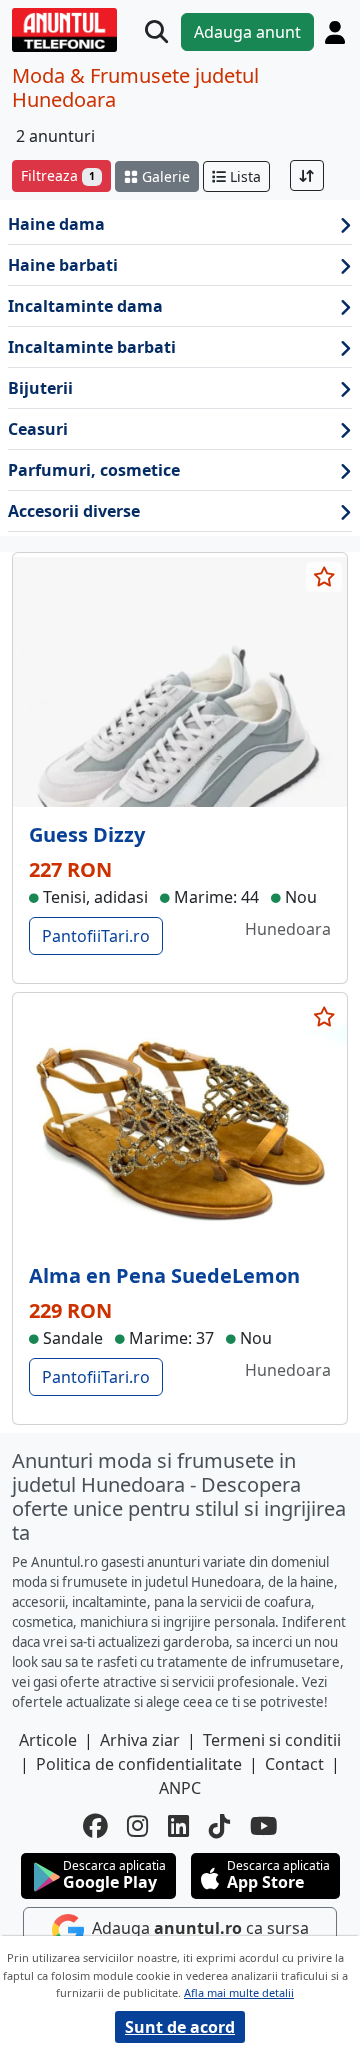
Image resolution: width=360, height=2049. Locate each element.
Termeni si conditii (272, 1740)
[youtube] (264, 1826)
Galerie (164, 176)
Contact (294, 1764)
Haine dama (56, 224)
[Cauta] (156, 32)
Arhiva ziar (140, 1740)
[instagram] (137, 1826)
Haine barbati (63, 265)
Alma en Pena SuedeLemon (164, 1275)
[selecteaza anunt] (324, 577)
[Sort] (307, 175)
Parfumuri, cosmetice (94, 470)
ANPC (180, 1788)
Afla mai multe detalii (239, 1992)
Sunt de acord (180, 2027)
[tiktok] (219, 1826)
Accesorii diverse (74, 511)
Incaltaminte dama (85, 306)
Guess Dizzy (87, 834)
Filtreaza (58, 175)
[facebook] (95, 1826)
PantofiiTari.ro (96, 936)
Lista (243, 176)
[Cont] (335, 32)
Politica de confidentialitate (139, 1764)
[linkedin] (178, 1826)
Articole (48, 1740)
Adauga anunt (247, 32)
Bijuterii (40, 388)
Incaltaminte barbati (92, 347)
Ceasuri (38, 429)
